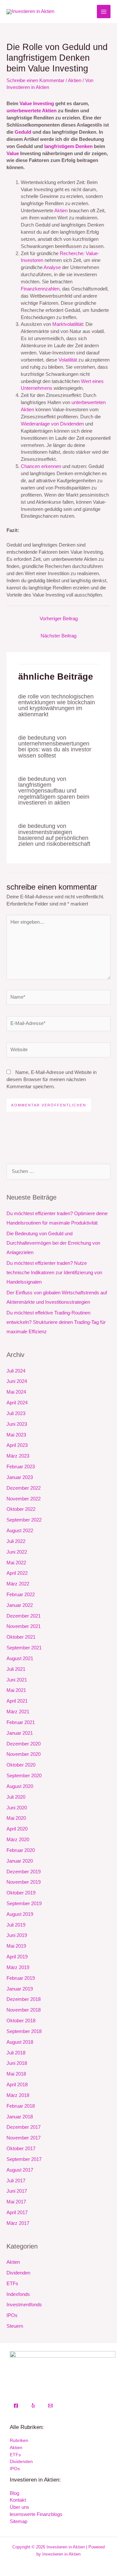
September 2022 (24, 1520)
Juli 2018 (16, 2053)
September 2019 (24, 1904)
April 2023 (17, 1445)
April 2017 (17, 2212)
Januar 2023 (20, 1477)
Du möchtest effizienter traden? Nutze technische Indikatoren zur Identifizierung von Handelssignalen (54, 1273)
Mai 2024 (16, 1392)
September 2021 (24, 1648)
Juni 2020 (17, 1808)
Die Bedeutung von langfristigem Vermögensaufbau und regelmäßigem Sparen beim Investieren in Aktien (54, 791)
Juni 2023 (17, 1424)
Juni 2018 (17, 2063)
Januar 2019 (20, 1989)
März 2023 (18, 1456)
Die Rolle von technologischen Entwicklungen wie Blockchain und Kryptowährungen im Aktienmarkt (57, 705)
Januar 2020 (20, 1861)
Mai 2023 (16, 1435)
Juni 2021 (17, 1680)
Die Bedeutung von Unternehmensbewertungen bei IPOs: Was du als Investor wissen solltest (55, 746)
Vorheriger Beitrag (59, 619)
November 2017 (24, 2138)
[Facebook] (16, 2406)
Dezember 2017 (24, 2127)
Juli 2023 (16, 1413)
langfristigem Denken (68, 146)
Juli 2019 (16, 1925)
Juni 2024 (17, 1381)
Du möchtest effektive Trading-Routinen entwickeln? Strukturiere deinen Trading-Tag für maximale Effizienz (56, 1322)
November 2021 (24, 1626)
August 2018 (20, 2042)
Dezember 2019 (24, 1872)
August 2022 (20, 1531)
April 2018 (17, 2085)
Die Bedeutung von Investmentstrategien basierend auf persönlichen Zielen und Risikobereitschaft (54, 835)
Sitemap (19, 2521)
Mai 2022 (16, 1563)
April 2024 (17, 1403)
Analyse (52, 267)
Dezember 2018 (24, 1999)
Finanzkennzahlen (40, 289)
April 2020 (17, 1829)
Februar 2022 (21, 1595)
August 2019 (20, 1914)
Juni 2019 (17, 1935)
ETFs (12, 2284)
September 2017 (24, 2159)
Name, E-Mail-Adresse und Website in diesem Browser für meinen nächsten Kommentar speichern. (52, 1079)
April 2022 (17, 1573)
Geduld (23, 132)
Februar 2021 (21, 1722)
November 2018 (24, 2010)
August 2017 (20, 2170)
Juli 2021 (16, 1669)
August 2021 (20, 1658)
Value (13, 154)
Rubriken (19, 2440)
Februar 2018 (21, 2106)
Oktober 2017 (21, 2149)
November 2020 (24, 1754)
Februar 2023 (21, 1467)
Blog (14, 2493)
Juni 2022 (17, 1552)
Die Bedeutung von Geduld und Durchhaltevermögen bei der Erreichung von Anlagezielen (53, 1243)
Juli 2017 (16, 2181)
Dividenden (18, 2273)
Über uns (19, 2507)
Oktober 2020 (21, 1765)
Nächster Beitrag (58, 636)
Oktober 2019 (21, 1893)
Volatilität (68, 360)
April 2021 (17, 1701)
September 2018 (24, 2031)
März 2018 (18, 2095)
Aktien (75, 80)
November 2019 (24, 1882)
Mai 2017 (16, 2202)
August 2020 (20, 1786)
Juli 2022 (16, 1541)
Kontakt (18, 2500)
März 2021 (18, 1712)
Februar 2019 (21, 1978)
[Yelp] (33, 2406)
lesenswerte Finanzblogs (36, 2514)
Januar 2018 (20, 2117)
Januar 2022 (20, 1605)
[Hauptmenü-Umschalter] (104, 12)
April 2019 (17, 1957)
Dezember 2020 (24, 1744)
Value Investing (37, 104)
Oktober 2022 (21, 1509)
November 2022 (24, 1499)
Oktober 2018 (21, 2021)
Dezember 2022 (24, 1488)
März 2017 (18, 2223)
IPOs (12, 2315)
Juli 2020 (16, 1797)
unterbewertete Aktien (32, 111)
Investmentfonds (24, 2305)
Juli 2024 (16, 1371)
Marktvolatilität (68, 324)
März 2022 (18, 1584)
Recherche (71, 253)
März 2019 (18, 1967)
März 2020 (18, 1840)
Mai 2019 (16, 1946)
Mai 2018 (16, 2074)
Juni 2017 (17, 2191)
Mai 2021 (16, 1690)
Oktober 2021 (21, 1637)
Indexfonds (18, 2294)
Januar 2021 (20, 1733)
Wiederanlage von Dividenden (52, 424)
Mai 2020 (16, 1818)
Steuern (15, 2326)
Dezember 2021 (24, 1616)
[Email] (50, 2406)
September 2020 (24, 1776)
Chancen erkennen (41, 466)
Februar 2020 (21, 1850)
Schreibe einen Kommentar (35, 80)
